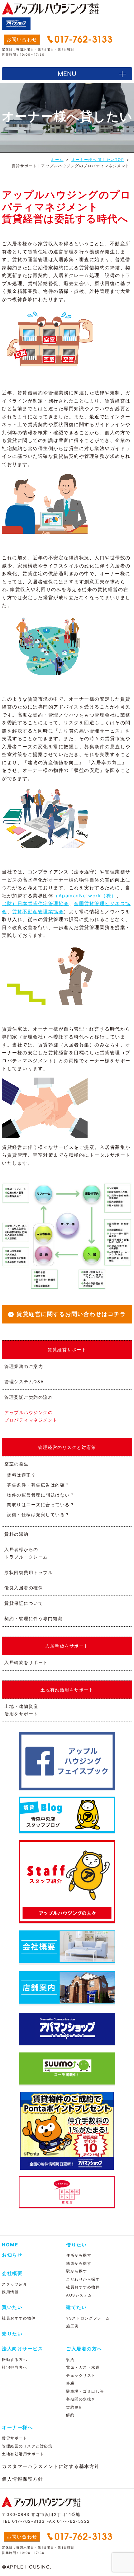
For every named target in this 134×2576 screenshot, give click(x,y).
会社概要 (12, 2273)
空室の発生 (17, 1464)
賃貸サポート (14, 2438)
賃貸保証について (24, 1603)
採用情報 (10, 2292)
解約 (70, 2415)
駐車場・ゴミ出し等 (85, 2391)
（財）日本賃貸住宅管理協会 (35, 903)
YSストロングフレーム (88, 2318)
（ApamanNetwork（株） (85, 896)
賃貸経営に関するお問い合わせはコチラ (71, 1314)
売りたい (12, 2334)
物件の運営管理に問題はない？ (41, 1495)
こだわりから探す (83, 2279)
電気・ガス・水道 (83, 2367)
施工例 (72, 2326)
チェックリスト (81, 2375)
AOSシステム (79, 2295)
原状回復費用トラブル (29, 1572)
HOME (10, 2245)
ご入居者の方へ (84, 2349)
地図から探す (79, 2263)
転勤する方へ (14, 2360)
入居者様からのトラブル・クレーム (26, 1553)
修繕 (70, 2383)
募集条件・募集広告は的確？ (38, 1485)
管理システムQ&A (24, 1382)
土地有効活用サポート (23, 2454)
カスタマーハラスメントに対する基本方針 (51, 2466)
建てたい (76, 2307)
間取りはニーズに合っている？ (41, 1504)
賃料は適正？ (21, 1475)
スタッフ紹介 (14, 2284)
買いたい (12, 2307)
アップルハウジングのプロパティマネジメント (31, 1416)
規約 (70, 2360)
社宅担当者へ (14, 2367)
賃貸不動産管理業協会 (38, 912)
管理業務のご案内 (24, 1366)
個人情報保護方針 (22, 2479)
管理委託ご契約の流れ (29, 1397)
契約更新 (74, 2407)
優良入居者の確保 (24, 1588)
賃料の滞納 (17, 1534)
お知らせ (12, 2255)
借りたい (76, 2245)
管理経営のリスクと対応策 (27, 2446)
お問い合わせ (22, 39)
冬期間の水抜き (81, 2399)
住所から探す (79, 2255)
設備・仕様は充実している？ (38, 1514)
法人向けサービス (22, 2349)
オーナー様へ (17, 2427)
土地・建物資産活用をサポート (21, 1710)
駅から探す (77, 2271)
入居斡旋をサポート (26, 1662)
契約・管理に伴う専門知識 (33, 1618)
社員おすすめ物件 (83, 2287)
